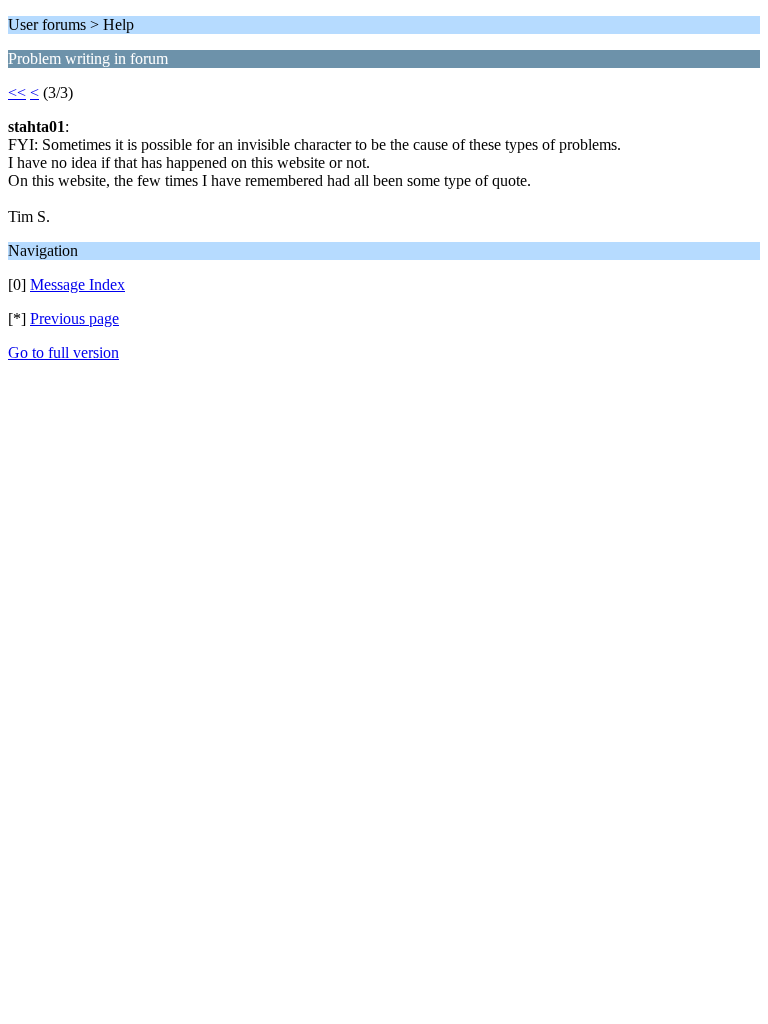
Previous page (74, 318)
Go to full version (63, 352)
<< (17, 92)
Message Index (77, 284)
